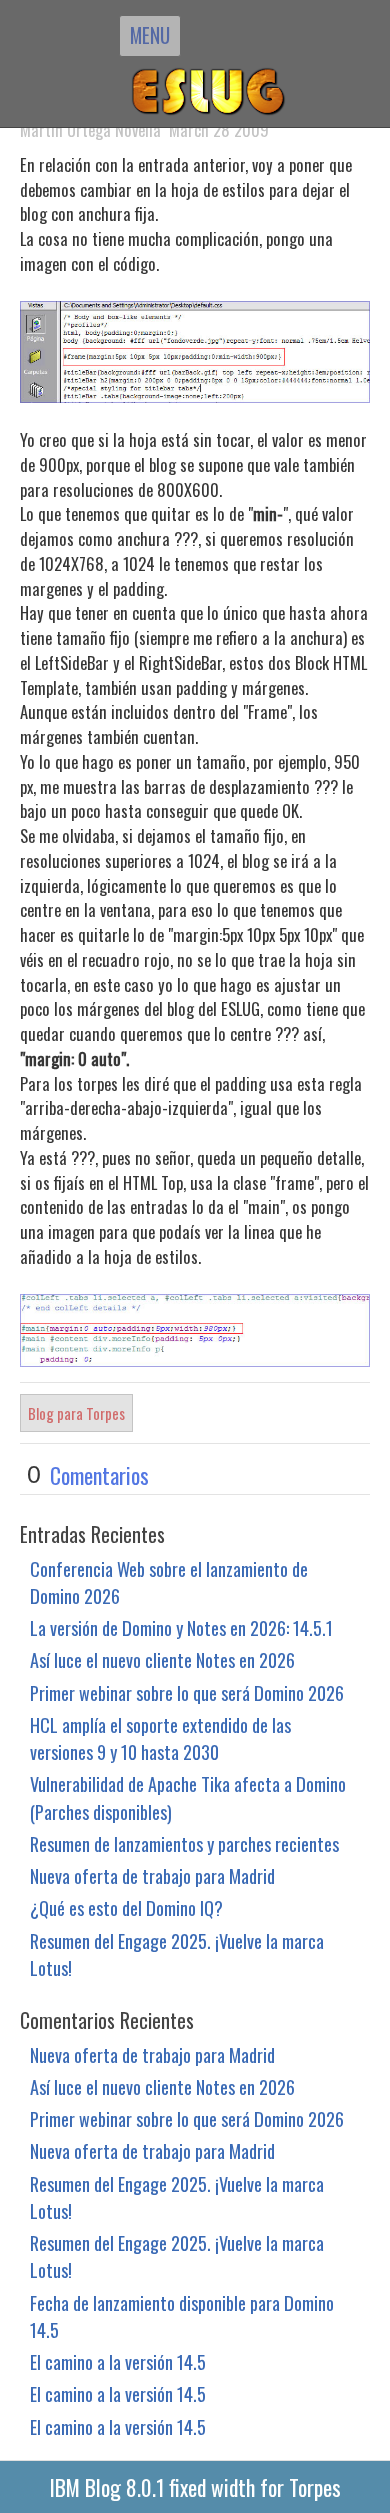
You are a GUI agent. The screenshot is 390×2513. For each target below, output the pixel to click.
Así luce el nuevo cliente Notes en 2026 (162, 1659)
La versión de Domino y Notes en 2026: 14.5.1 (181, 1627)
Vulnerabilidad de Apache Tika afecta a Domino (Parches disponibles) (188, 1797)
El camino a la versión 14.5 (118, 2361)
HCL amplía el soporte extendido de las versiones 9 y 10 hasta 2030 (160, 1738)
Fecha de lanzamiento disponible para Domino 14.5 (182, 2316)
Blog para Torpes (76, 1413)
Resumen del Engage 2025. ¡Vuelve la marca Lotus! (177, 1954)
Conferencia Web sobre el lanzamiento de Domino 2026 (169, 1582)
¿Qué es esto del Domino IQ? (126, 1907)
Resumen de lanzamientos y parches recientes (184, 1843)
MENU (150, 35)
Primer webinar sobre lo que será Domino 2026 (187, 1692)
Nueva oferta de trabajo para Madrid (152, 1875)
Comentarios (99, 1475)
